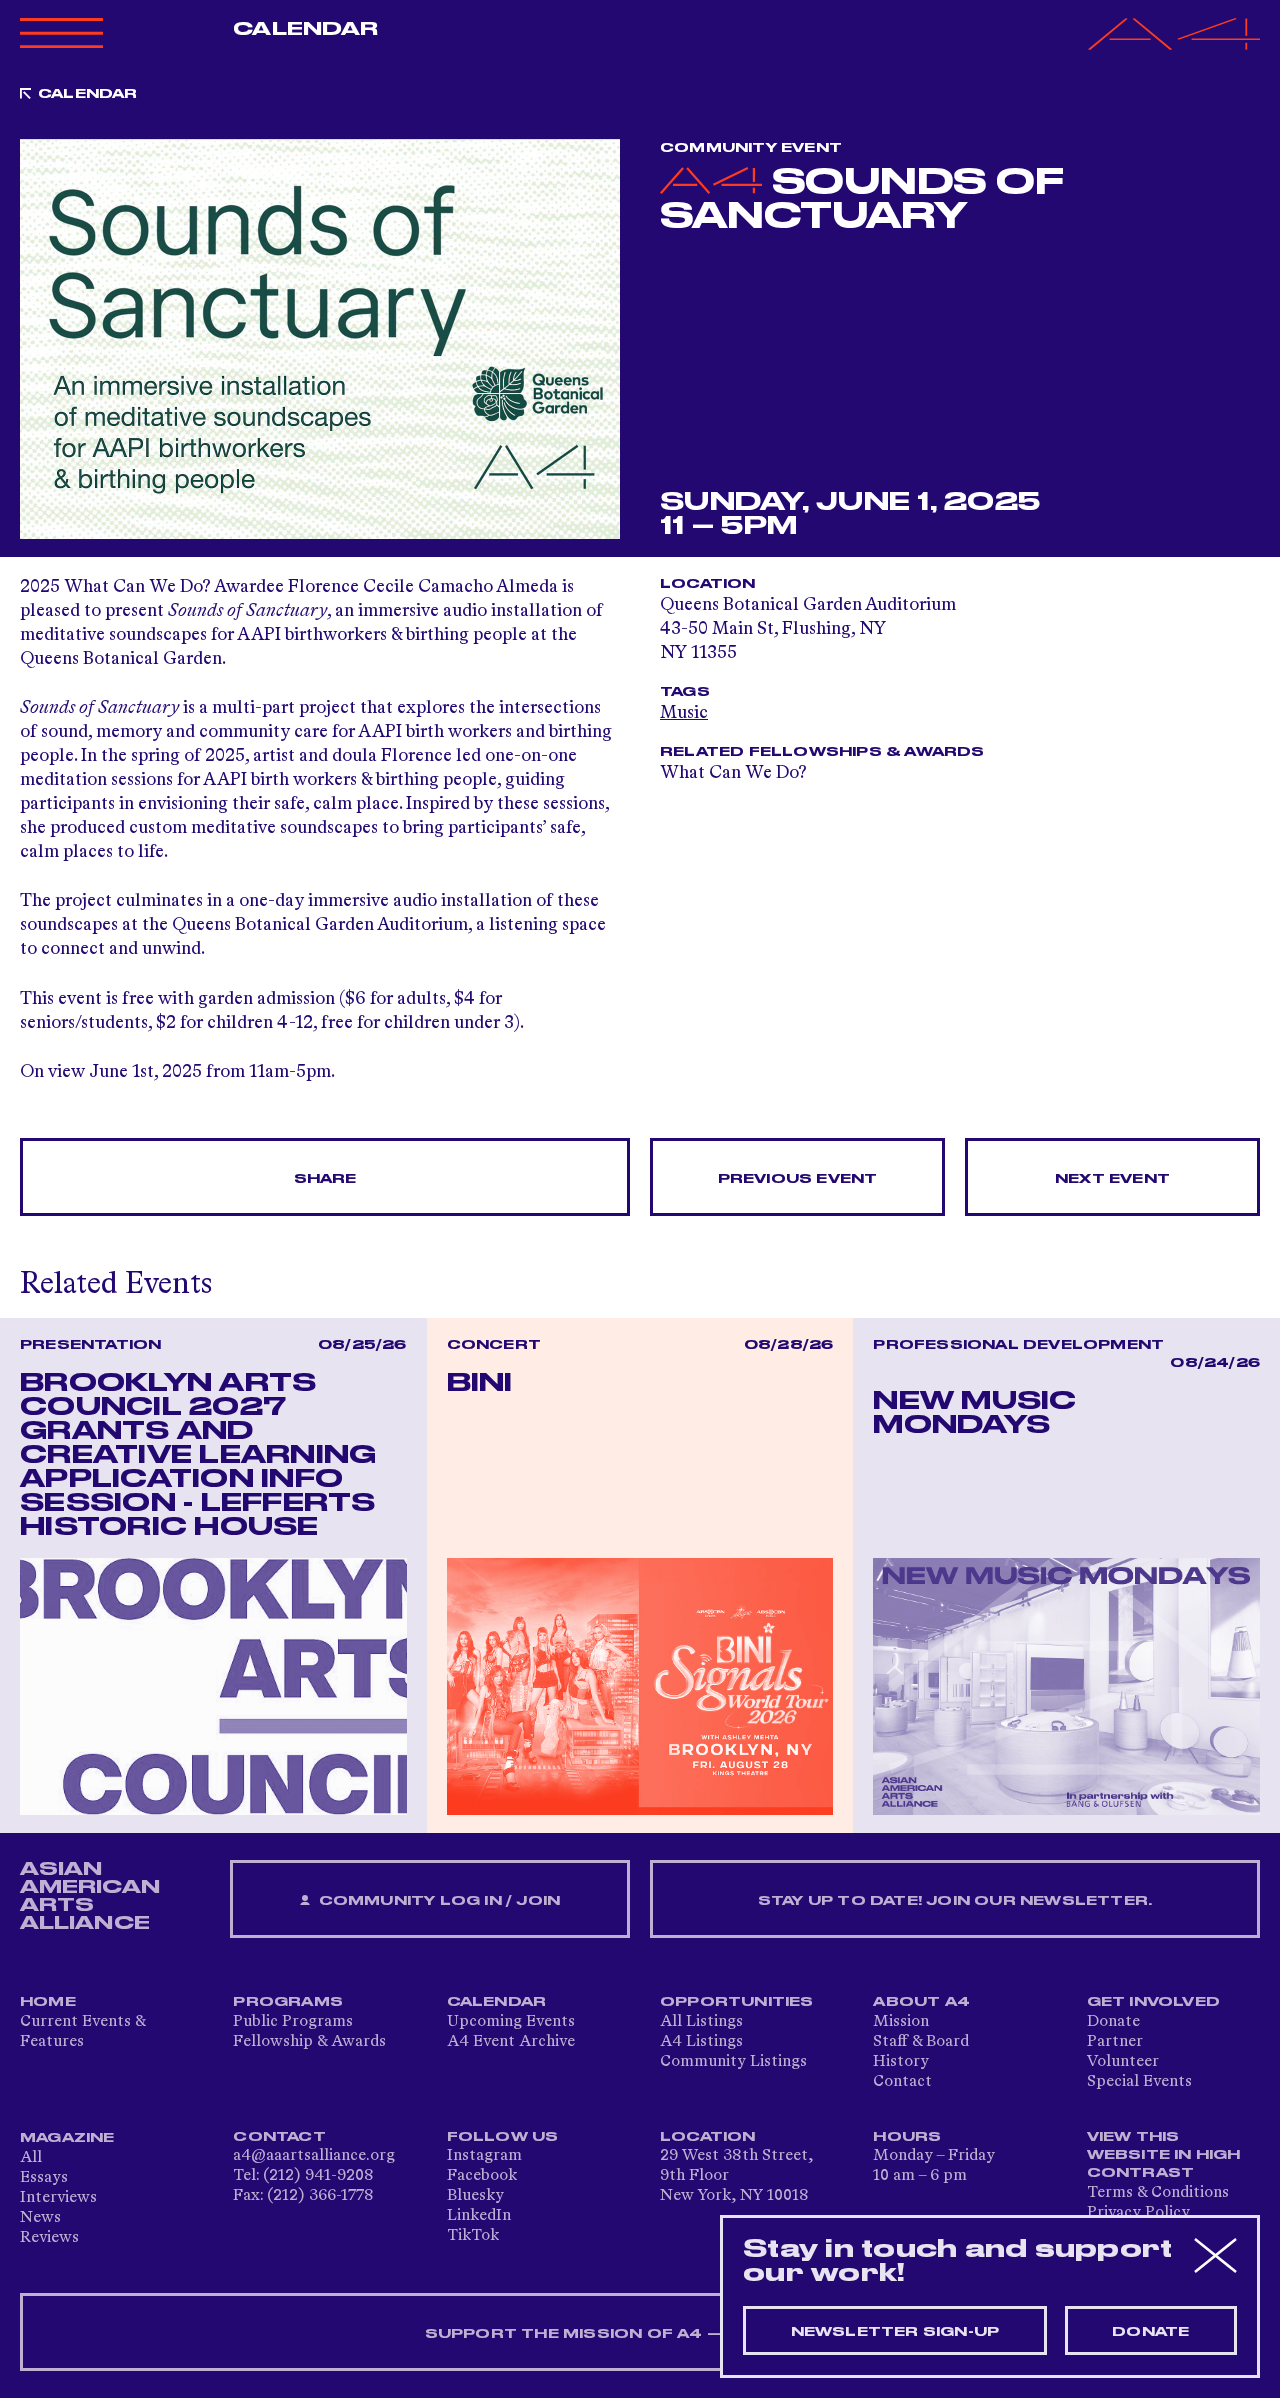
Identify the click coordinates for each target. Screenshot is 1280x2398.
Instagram (484, 2156)
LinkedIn (479, 2216)
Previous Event (798, 1179)
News (40, 2218)
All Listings (701, 2022)
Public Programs (293, 2022)
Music (684, 713)
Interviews (58, 2198)
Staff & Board (921, 2042)
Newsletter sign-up (895, 2332)
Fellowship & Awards (309, 2042)
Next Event (1112, 1179)
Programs (288, 2002)
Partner (1115, 2042)
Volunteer (1123, 2062)
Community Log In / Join (437, 1901)
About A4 (921, 2002)
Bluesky (475, 2196)
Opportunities (737, 2002)
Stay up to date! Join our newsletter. (955, 1901)
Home (48, 2002)
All (31, 2158)
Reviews (49, 2238)
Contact (902, 2082)
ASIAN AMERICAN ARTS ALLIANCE (90, 1896)
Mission (901, 2022)
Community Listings (733, 2062)
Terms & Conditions (1158, 2193)
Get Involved (1153, 2002)
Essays (44, 2178)
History (901, 2062)
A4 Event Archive (511, 2042)
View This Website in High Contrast (1164, 2155)
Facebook (482, 2176)
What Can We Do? (733, 773)
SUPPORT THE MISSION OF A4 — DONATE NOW (640, 2334)
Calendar (305, 29)
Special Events (1139, 2082)
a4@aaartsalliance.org (314, 2156)
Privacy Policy (1138, 2213)
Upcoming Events (511, 2022)
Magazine (67, 2138)
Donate (1113, 2022)
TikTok (473, 2236)
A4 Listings (701, 2042)
